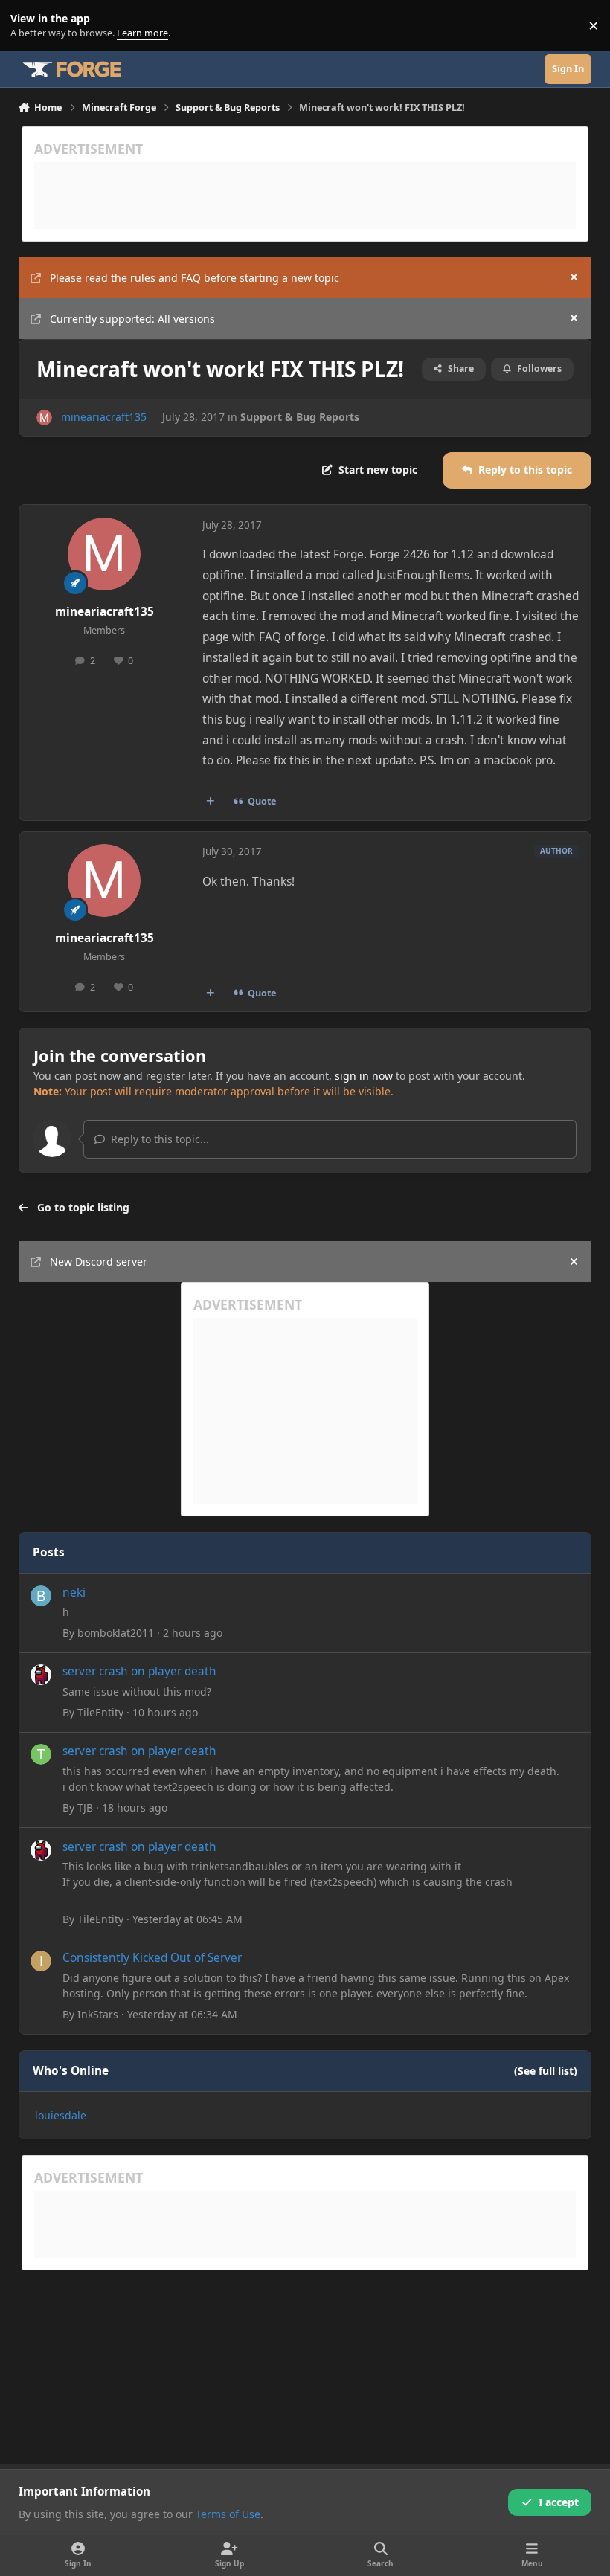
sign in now (364, 1076)
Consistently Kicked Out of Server (152, 1958)
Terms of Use (228, 2514)
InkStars (98, 2014)
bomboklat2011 (116, 1633)
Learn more (29, 26)
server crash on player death (139, 1671)
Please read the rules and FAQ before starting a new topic (195, 278)
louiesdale (61, 2115)
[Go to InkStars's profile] (41, 1961)
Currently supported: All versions (132, 319)
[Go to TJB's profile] (41, 1754)
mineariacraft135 (104, 417)
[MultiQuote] (210, 802)
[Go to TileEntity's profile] (41, 1675)
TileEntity (100, 1712)
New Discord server (99, 1262)
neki (74, 1593)
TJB (85, 1807)
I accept (559, 2502)
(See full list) (546, 2071)
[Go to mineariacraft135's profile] (44, 418)
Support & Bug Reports (300, 417)
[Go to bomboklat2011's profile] (41, 1596)
